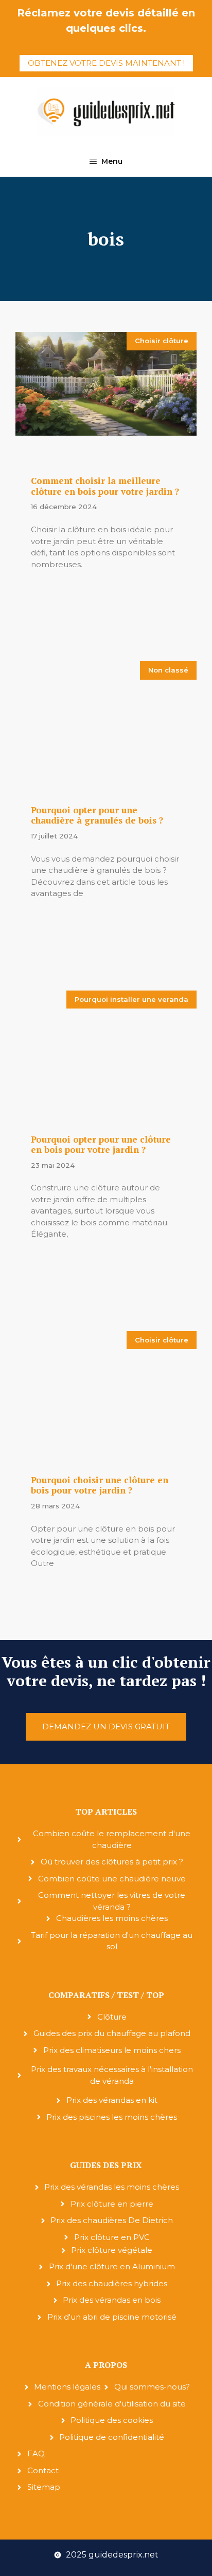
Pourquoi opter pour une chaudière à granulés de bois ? (97, 815)
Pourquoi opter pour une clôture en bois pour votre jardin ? (101, 1144)
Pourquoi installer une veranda (131, 999)
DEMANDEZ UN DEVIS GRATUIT (106, 1726)
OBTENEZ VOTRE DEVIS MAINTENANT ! (106, 63)
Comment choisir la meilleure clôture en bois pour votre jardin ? (105, 486)
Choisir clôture (162, 341)
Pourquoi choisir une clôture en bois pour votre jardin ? (100, 1485)
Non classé (168, 670)
